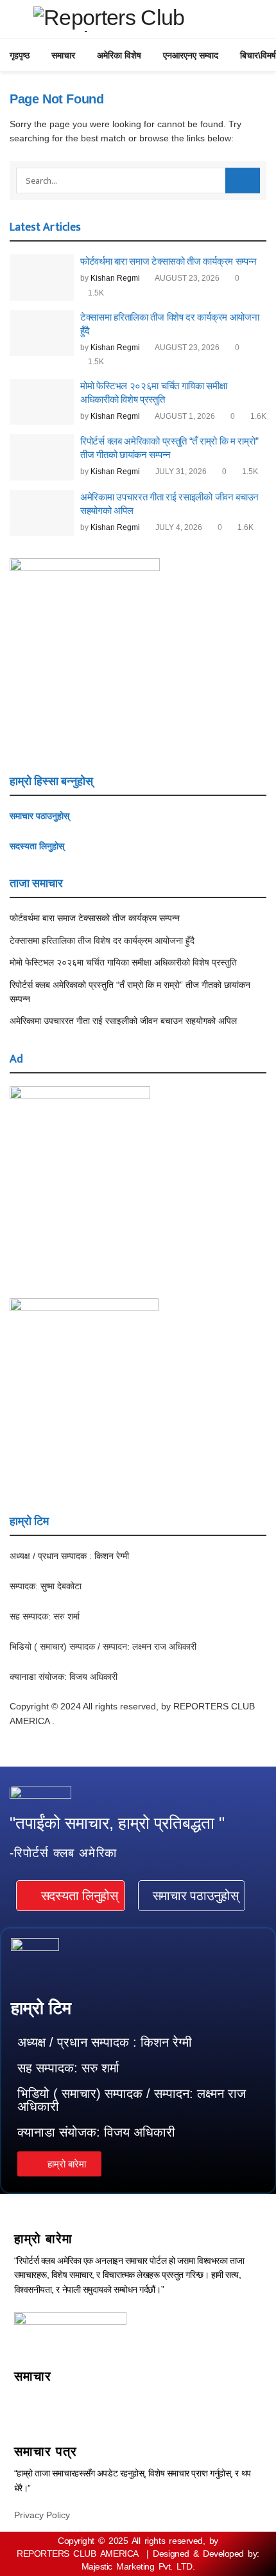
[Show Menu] (15, 19)
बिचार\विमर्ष (258, 55)
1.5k (95, 293)
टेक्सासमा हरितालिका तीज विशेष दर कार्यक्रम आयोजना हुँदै (102, 940)
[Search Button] (243, 181)
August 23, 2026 (186, 278)
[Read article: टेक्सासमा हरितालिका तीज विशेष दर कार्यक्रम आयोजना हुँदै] (42, 333)
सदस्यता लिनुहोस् (37, 846)
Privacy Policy (42, 2515)
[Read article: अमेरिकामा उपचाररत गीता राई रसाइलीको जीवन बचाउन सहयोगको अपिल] (42, 513)
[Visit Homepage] (147, 19)
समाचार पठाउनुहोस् (39, 816)
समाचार (63, 55)
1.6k (257, 416)
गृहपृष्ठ (20, 55)
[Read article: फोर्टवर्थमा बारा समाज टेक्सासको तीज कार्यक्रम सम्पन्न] (42, 278)
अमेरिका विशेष (119, 55)
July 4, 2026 (178, 527)
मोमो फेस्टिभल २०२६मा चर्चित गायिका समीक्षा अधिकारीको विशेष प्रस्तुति (123, 962)
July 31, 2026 (180, 472)
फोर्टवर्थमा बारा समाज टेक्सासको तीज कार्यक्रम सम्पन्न (168, 261)
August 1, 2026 (184, 416)
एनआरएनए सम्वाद (191, 55)
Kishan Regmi (115, 278)
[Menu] (138, 2402)
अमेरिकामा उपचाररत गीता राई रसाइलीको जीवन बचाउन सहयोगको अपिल (123, 1021)
